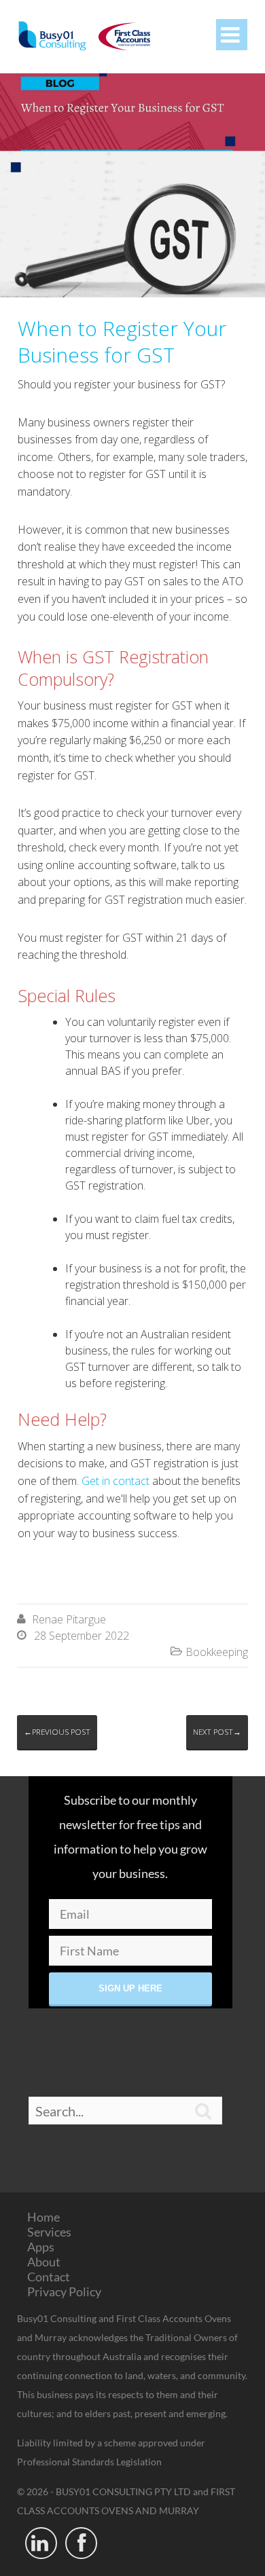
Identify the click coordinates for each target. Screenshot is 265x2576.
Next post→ (217, 1732)
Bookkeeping (217, 1652)
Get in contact (116, 1481)
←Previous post (57, 1732)
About (44, 2262)
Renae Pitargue (69, 1619)
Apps (41, 2247)
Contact (49, 2277)
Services (49, 2232)
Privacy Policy (64, 2292)
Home (43, 2217)
